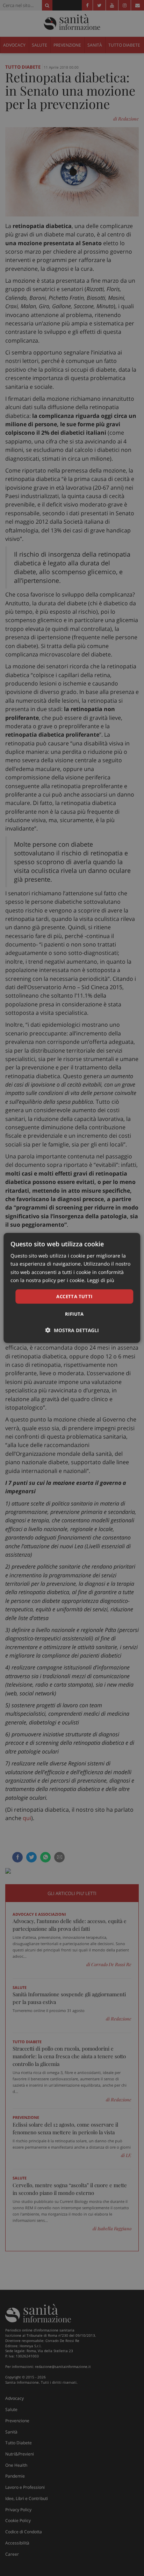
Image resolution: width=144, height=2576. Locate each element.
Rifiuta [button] (74, 1314)
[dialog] (72, 1288)
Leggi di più (101, 1280)
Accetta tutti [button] (74, 1296)
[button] (72, 1330)
